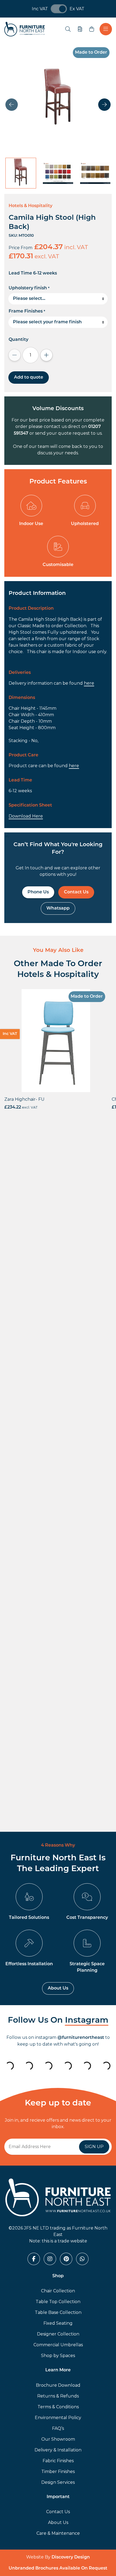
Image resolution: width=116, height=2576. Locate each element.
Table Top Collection (58, 2302)
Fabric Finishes (58, 2461)
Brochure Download (58, 2385)
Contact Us (76, 892)
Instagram (87, 2021)
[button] (104, 105)
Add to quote (29, 378)
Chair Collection (58, 2291)
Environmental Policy (58, 2418)
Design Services (58, 2482)
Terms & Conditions (58, 2407)
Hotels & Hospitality (30, 206)
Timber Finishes (58, 2472)
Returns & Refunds (58, 2396)
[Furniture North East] (25, 29)
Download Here (26, 816)
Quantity (18, 340)
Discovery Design (71, 2557)
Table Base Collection (58, 2312)
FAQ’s (58, 2428)
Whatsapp (58, 908)
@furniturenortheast (81, 2038)
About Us (58, 1988)
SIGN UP (94, 2147)
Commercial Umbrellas (58, 2345)
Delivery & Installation (58, 2450)
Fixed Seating (58, 2323)
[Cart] (92, 29)
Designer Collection (58, 2334)
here (89, 683)
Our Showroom (58, 2439)
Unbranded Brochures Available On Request (58, 2568)
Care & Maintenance (58, 2533)
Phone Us (38, 892)
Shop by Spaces (58, 2356)
